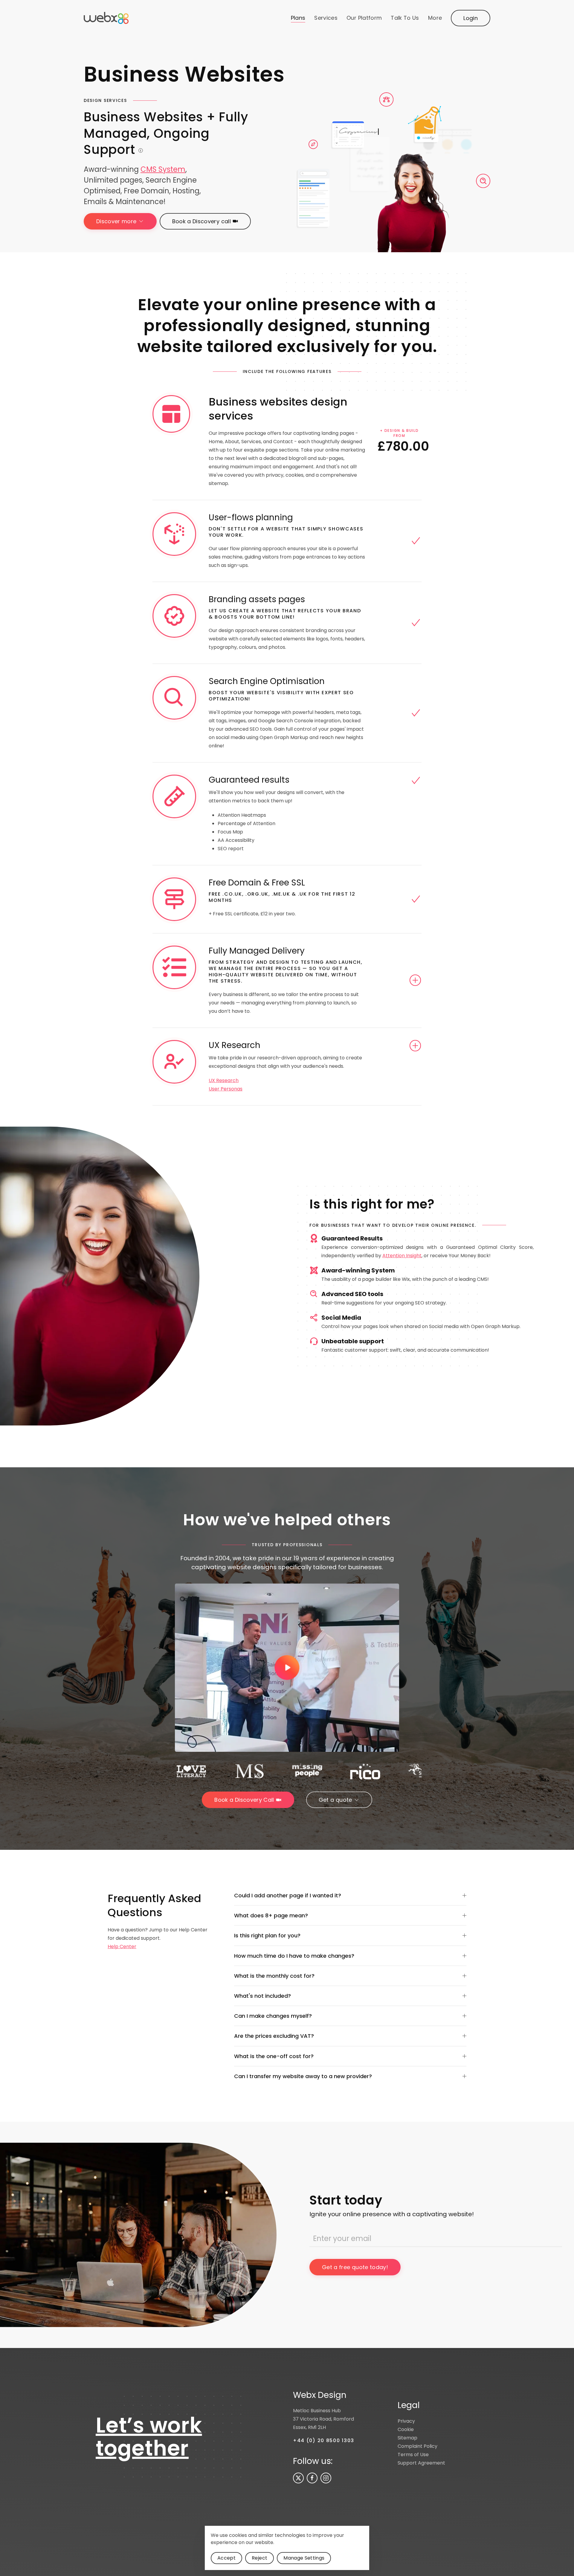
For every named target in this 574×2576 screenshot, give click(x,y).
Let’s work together (149, 2437)
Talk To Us (405, 18)
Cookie (406, 2429)
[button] (287, 1668)
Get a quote (335, 1800)
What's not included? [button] (262, 1996)
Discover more (116, 221)
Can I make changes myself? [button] (273, 2016)
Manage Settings (304, 2558)
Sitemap (407, 2438)
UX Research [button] (224, 1080)
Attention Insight (402, 1256)
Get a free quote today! (355, 2267)
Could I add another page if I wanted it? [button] (288, 1895)
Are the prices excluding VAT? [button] (274, 2036)
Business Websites (166, 133)
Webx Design (320, 2395)
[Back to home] (106, 18)
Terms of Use (413, 2455)
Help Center (122, 1946)
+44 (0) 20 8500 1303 (324, 2440)
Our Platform (364, 18)
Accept (226, 2558)
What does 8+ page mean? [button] (271, 1915)
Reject (259, 2558)
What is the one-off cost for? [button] (274, 2056)
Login (471, 18)
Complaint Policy (417, 2446)
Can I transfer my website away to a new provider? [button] (303, 2076)
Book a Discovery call (201, 221)
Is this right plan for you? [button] (267, 1935)
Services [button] (326, 18)
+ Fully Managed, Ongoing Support (166, 133)
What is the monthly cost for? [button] (274, 1976)
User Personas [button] (226, 1089)
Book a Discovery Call (244, 1800)
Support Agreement (421, 2463)
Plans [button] (298, 18)
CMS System (163, 169)
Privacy (406, 2421)
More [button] (435, 18)
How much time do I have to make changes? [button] (294, 1956)
